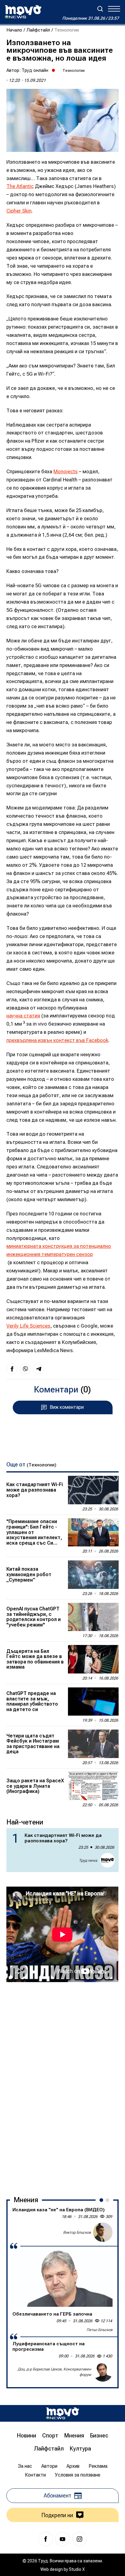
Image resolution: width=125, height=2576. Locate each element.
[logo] (23, 12)
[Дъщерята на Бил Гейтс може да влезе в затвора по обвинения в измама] (93, 1659)
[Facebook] (46, 2539)
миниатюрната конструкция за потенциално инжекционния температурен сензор (59, 1250)
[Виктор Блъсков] (103, 2232)
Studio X (77, 2569)
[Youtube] (62, 2539)
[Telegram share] (39, 1369)
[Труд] (62, 2413)
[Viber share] (25, 1369)
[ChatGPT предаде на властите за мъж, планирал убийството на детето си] (93, 1702)
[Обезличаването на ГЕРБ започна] (62, 2279)
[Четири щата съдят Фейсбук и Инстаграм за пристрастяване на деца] (93, 1744)
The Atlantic (20, 186)
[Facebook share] (12, 1369)
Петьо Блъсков (100, 2330)
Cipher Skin (19, 211)
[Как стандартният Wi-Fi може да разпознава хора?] (93, 1490)
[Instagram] (79, 2539)
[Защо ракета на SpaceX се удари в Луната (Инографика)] (93, 1786)
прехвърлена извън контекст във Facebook (57, 1040)
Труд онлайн (35, 70)
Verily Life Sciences (28, 1326)
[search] (100, 9)
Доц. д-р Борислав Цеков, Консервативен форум (54, 2372)
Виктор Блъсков (77, 2232)
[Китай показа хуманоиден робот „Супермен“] (93, 1575)
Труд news (88, 1860)
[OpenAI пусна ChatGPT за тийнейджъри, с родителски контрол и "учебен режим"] (93, 1617)
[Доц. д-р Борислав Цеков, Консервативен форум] (103, 2372)
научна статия (23, 1016)
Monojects (66, 471)
